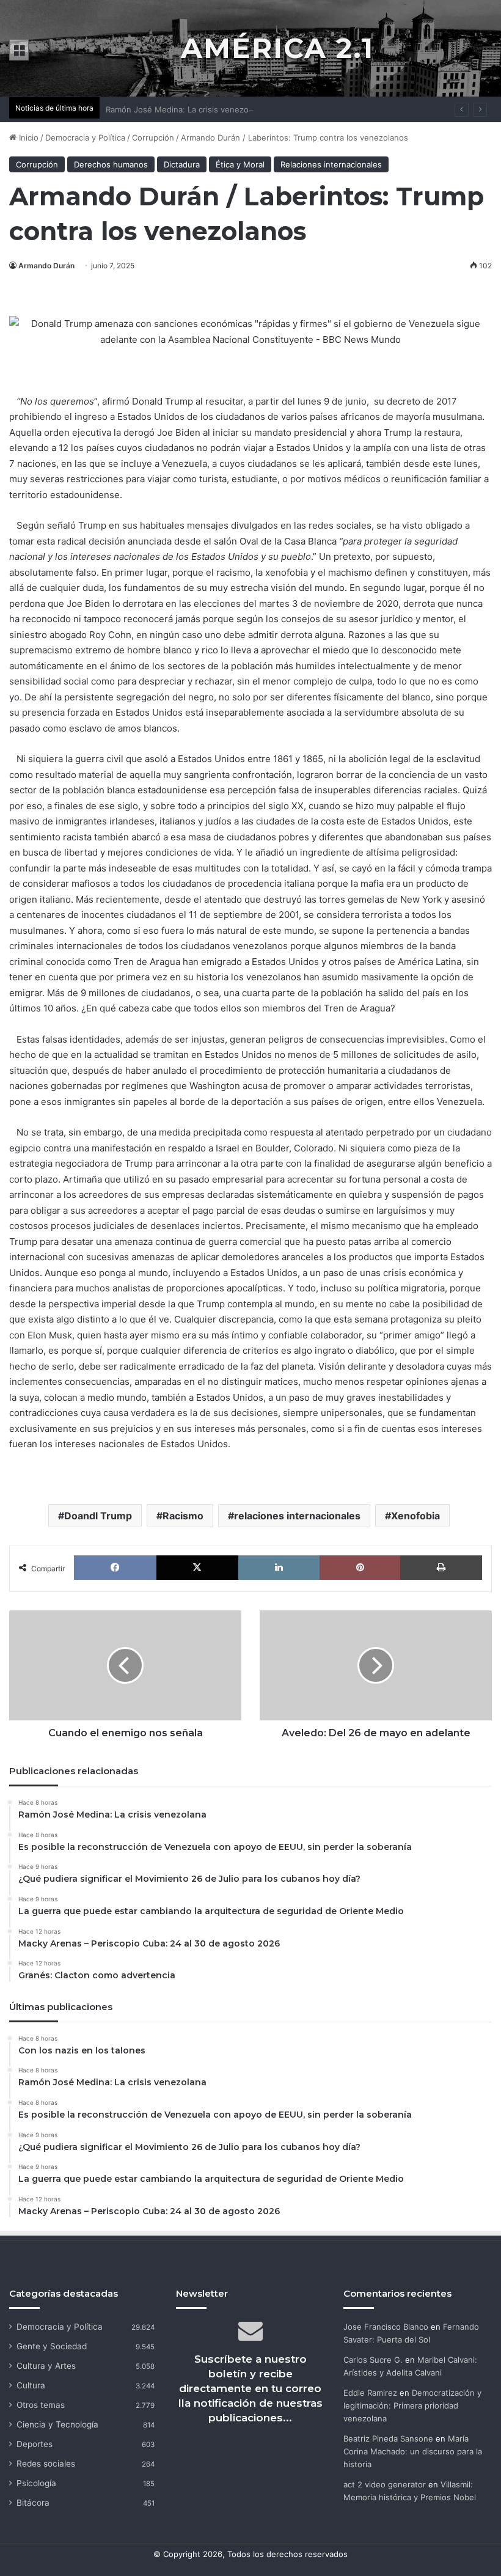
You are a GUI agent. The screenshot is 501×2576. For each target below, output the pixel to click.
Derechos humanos (111, 164)
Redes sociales (46, 2464)
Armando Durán (46, 266)
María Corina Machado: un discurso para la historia (413, 2451)
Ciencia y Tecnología (57, 2424)
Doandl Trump (98, 1516)
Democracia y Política (85, 138)
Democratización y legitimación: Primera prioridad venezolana (412, 2405)
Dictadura (182, 164)
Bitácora (33, 2503)
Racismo (183, 1516)
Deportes (35, 2444)
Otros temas (41, 2405)
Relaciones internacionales (331, 164)
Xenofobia (415, 1516)
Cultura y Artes (46, 2366)
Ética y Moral (240, 164)
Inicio (27, 138)
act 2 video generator (385, 2484)
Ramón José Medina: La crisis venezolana (185, 109)
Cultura (31, 2385)
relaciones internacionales (297, 1516)
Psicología (36, 2483)
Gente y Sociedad (52, 2346)
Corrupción (153, 138)
